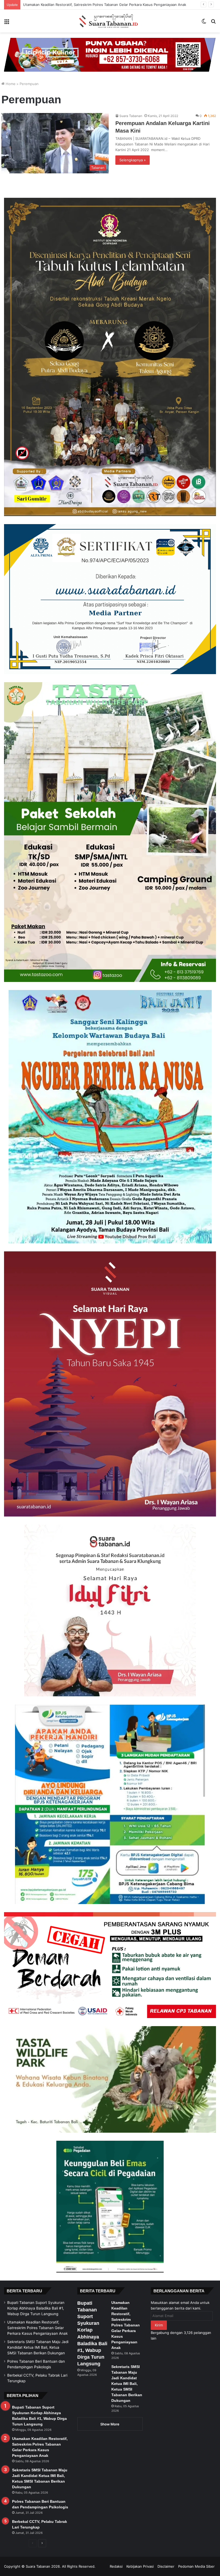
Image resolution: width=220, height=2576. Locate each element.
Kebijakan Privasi (140, 2566)
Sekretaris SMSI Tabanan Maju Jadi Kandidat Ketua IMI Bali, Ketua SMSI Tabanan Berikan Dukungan (105, 5)
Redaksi (116, 2566)
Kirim (159, 2325)
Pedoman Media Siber (196, 2566)
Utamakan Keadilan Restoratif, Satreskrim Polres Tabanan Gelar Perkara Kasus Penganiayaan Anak (37, 2328)
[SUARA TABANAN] (110, 21)
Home (10, 84)
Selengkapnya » (133, 160)
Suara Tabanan (131, 116)
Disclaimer (166, 2566)
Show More (110, 2424)
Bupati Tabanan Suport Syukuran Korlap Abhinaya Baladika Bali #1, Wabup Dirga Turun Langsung (36, 2308)
